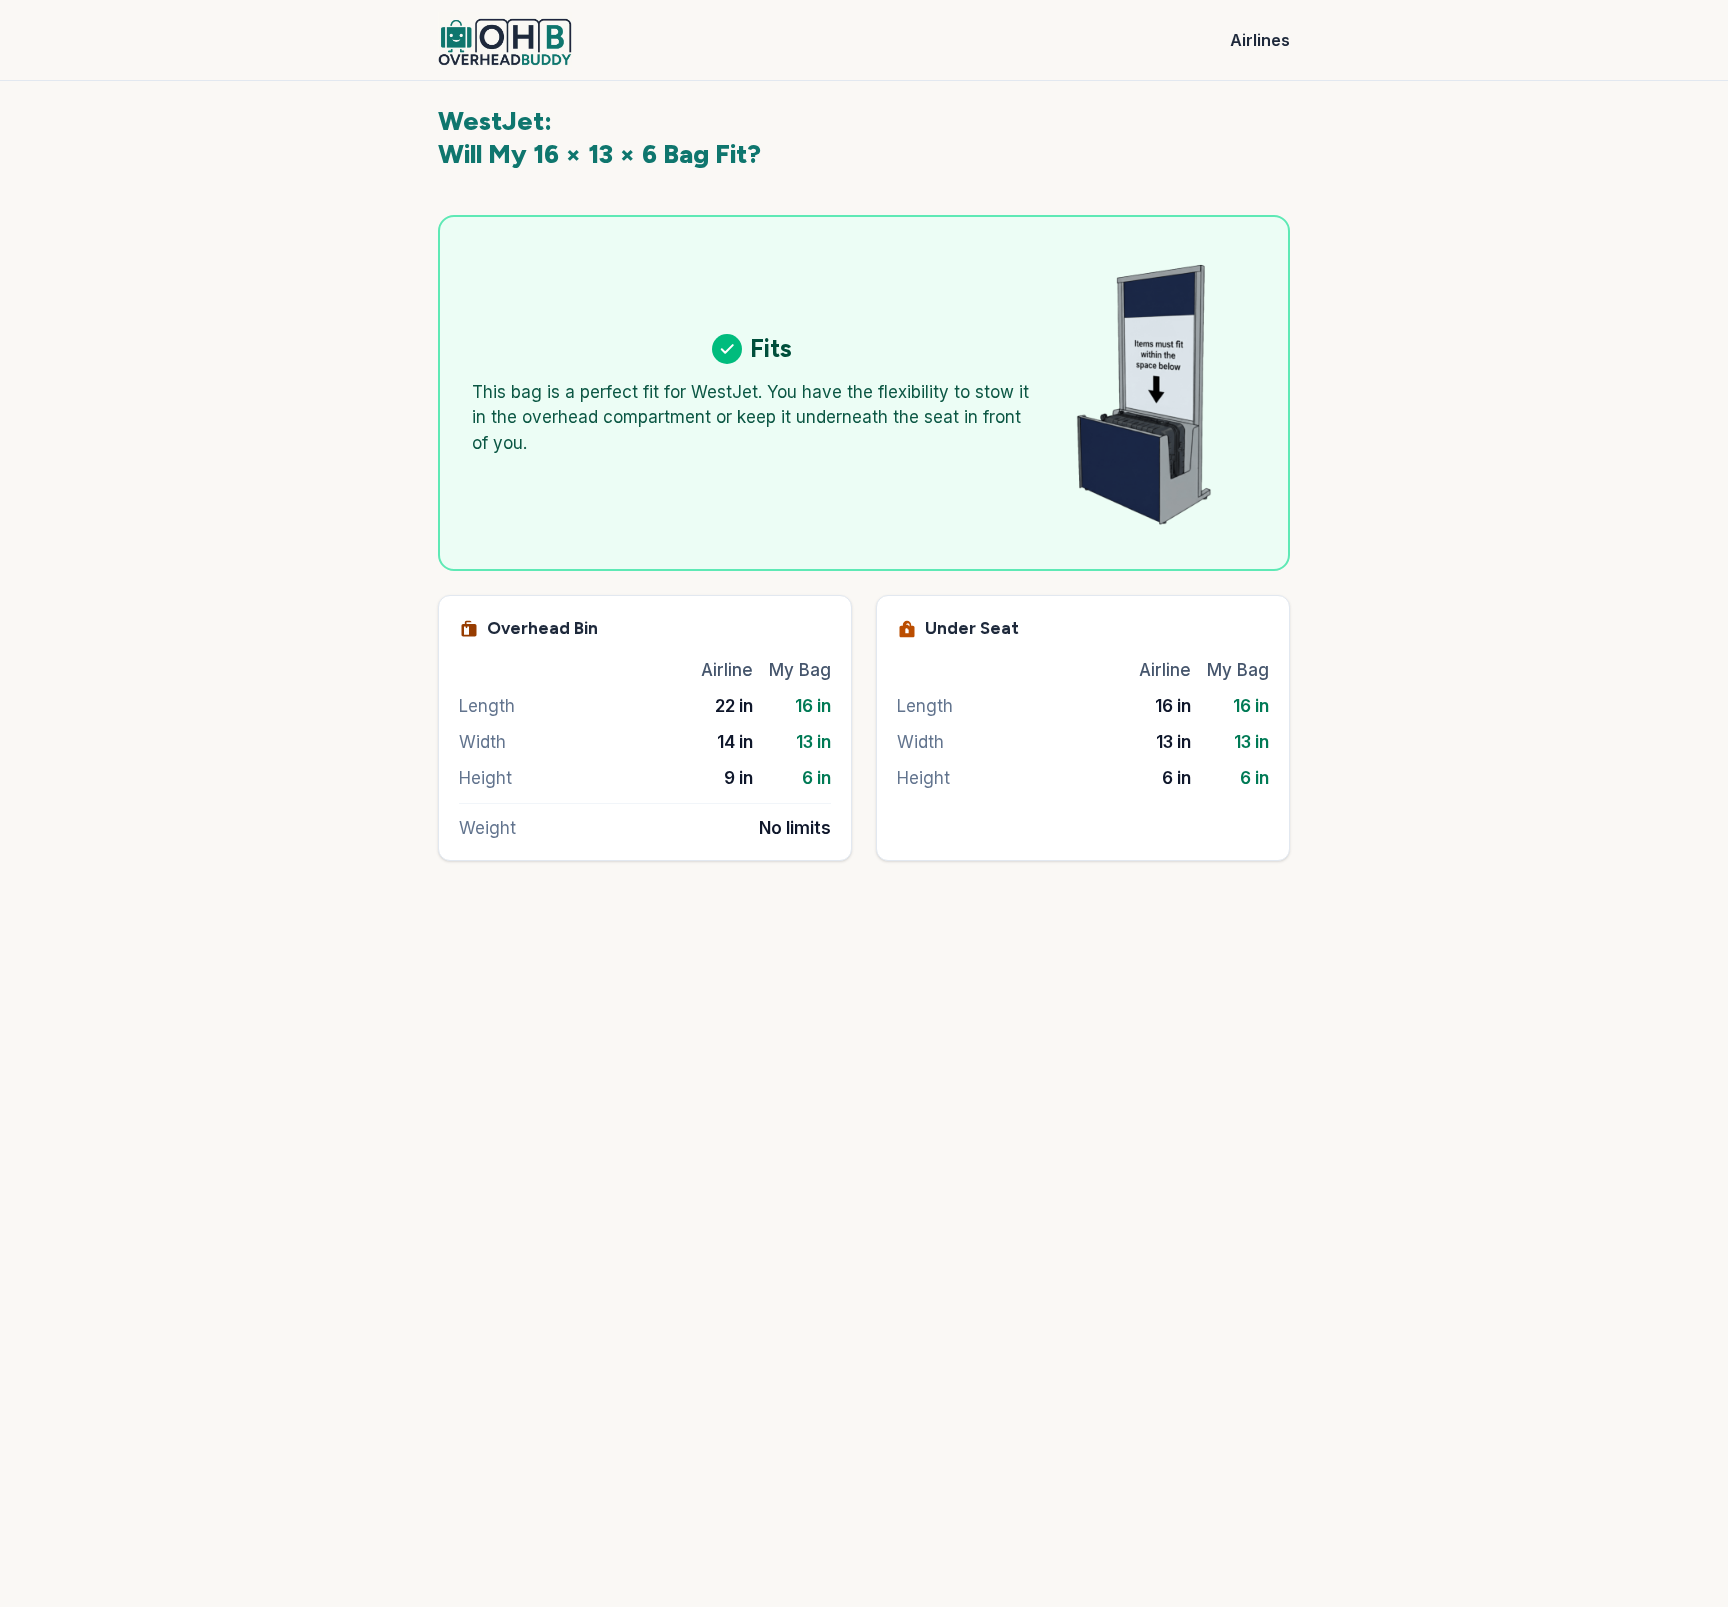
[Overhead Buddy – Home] (505, 40)
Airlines (1260, 40)
